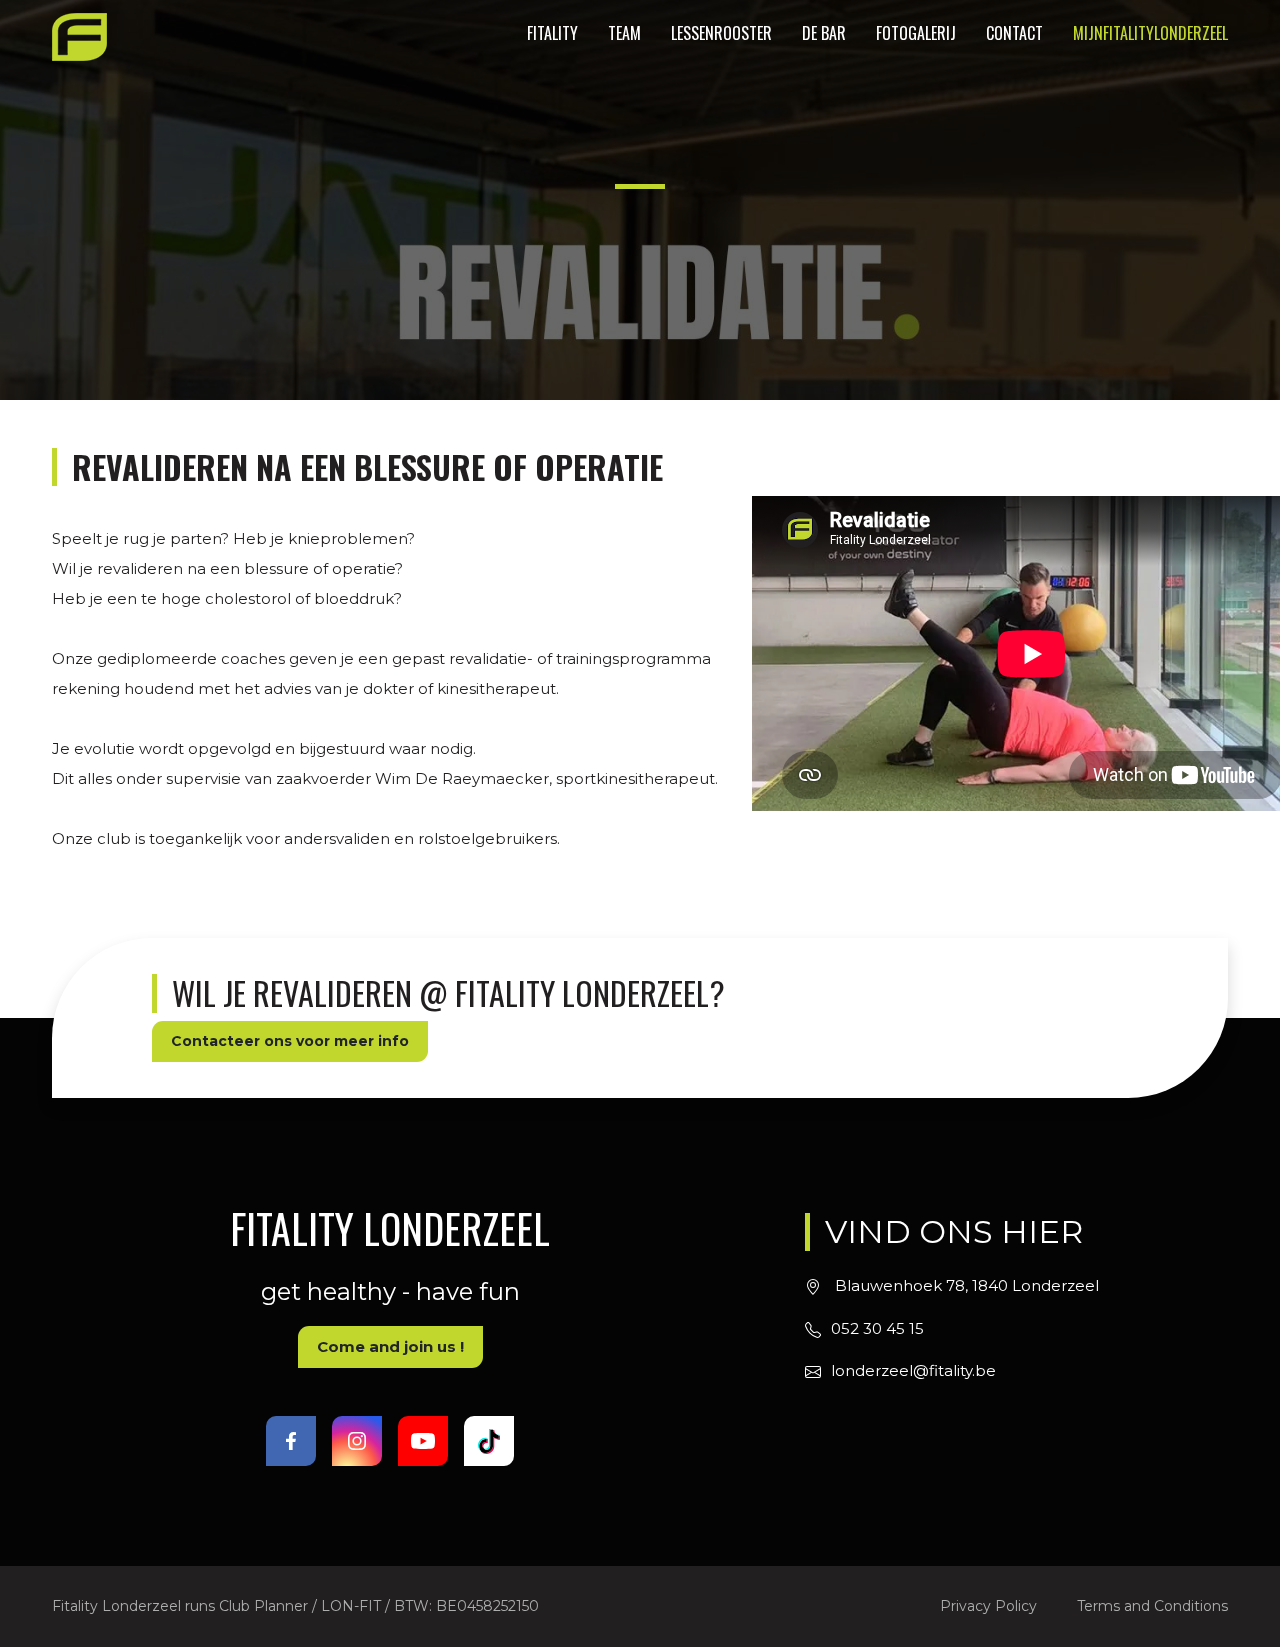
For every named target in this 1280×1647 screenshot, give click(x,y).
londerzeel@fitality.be (913, 1370)
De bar (824, 33)
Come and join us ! (390, 1346)
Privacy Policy (988, 1606)
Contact (1014, 33)
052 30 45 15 (877, 1328)
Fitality (552, 33)
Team (624, 33)
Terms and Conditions (1152, 1606)
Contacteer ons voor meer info (290, 1041)
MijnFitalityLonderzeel (1150, 33)
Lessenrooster (721, 33)
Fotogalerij (916, 33)
